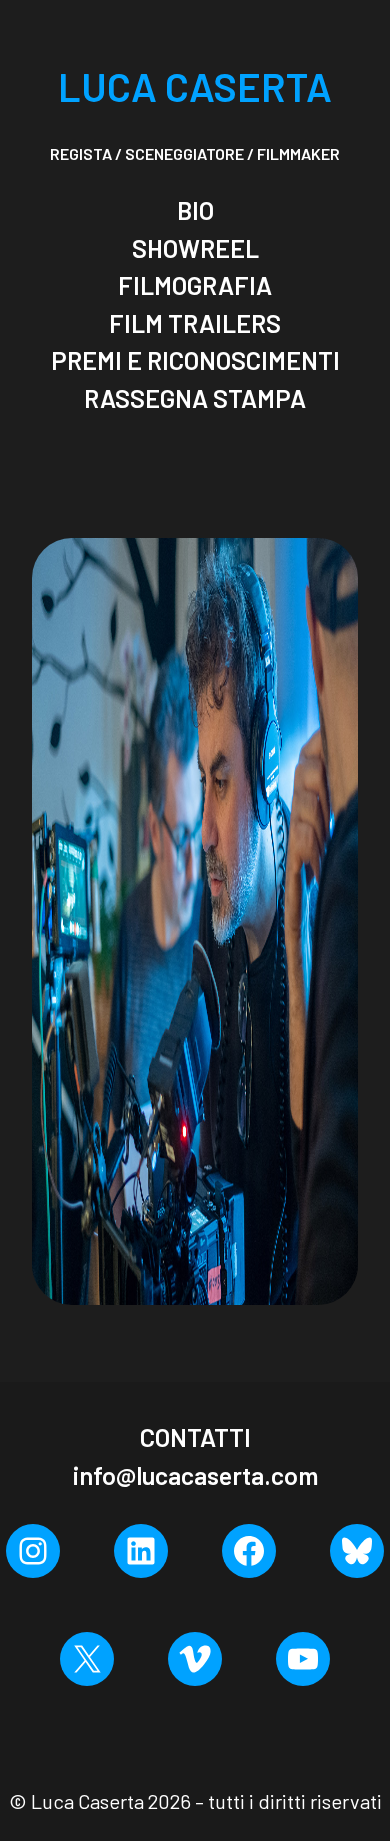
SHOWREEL (195, 248)
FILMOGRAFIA (195, 285)
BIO (195, 210)
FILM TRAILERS (195, 323)
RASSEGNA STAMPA (195, 398)
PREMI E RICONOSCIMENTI (195, 360)
